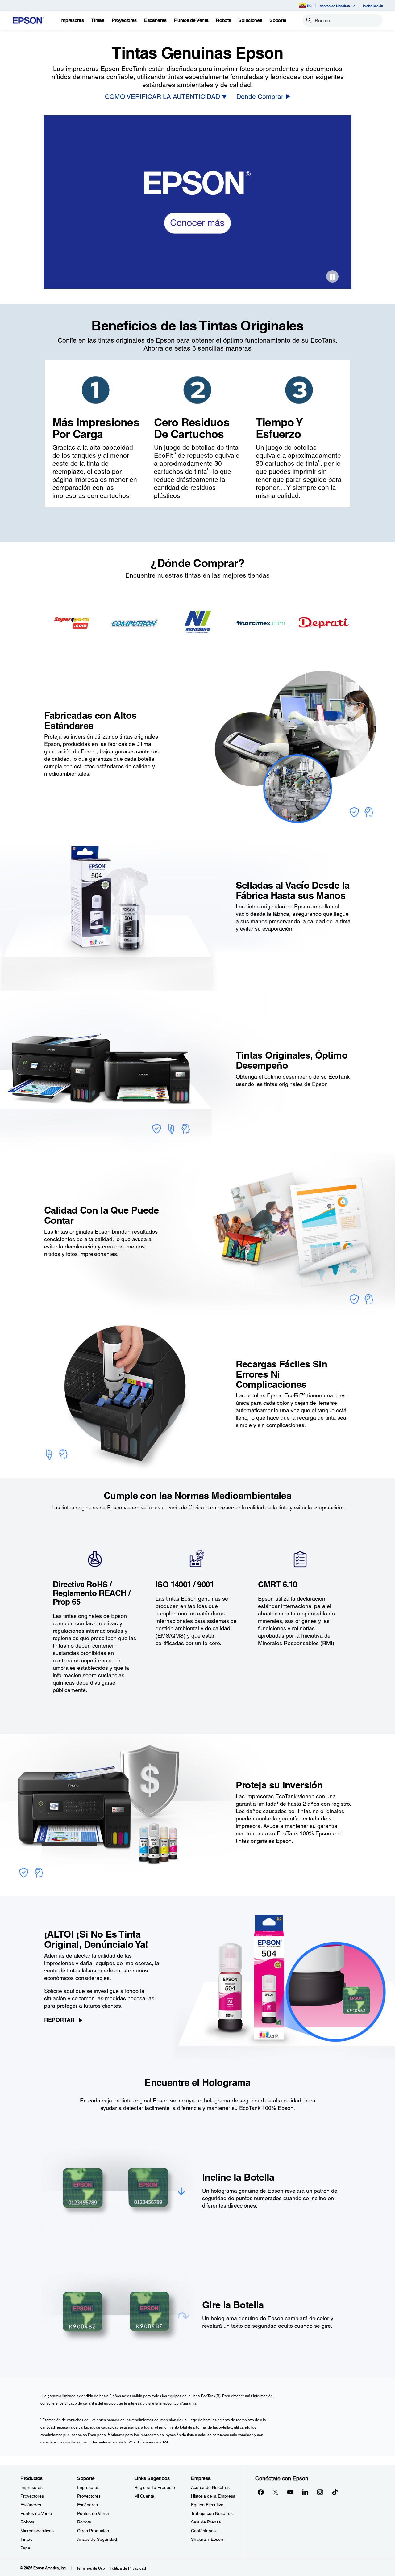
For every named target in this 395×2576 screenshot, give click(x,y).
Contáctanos (203, 2531)
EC (309, 6)
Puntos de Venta (36, 2513)
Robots (27, 2522)
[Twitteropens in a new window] (276, 2492)
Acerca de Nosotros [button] (335, 6)
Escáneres (31, 2505)
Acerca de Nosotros (210, 2487)
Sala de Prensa (206, 2522)
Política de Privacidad (128, 2568)
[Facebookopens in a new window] (261, 2492)
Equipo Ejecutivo (207, 2505)
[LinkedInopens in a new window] (305, 2492)
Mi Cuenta (144, 2496)
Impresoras (31, 2487)
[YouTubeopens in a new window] (290, 2492)
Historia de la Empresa (213, 2496)
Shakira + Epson (207, 2539)
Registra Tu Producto (155, 2487)
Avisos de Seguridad (97, 2539)
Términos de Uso (91, 2568)
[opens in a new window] (335, 2492)
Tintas (26, 2539)
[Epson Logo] (28, 21)
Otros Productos (93, 2531)
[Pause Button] (332, 276)
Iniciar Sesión (373, 6)
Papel (26, 2548)
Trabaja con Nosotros (212, 2513)
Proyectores (32, 2496)
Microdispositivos (37, 2531)
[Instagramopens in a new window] (320, 2492)
